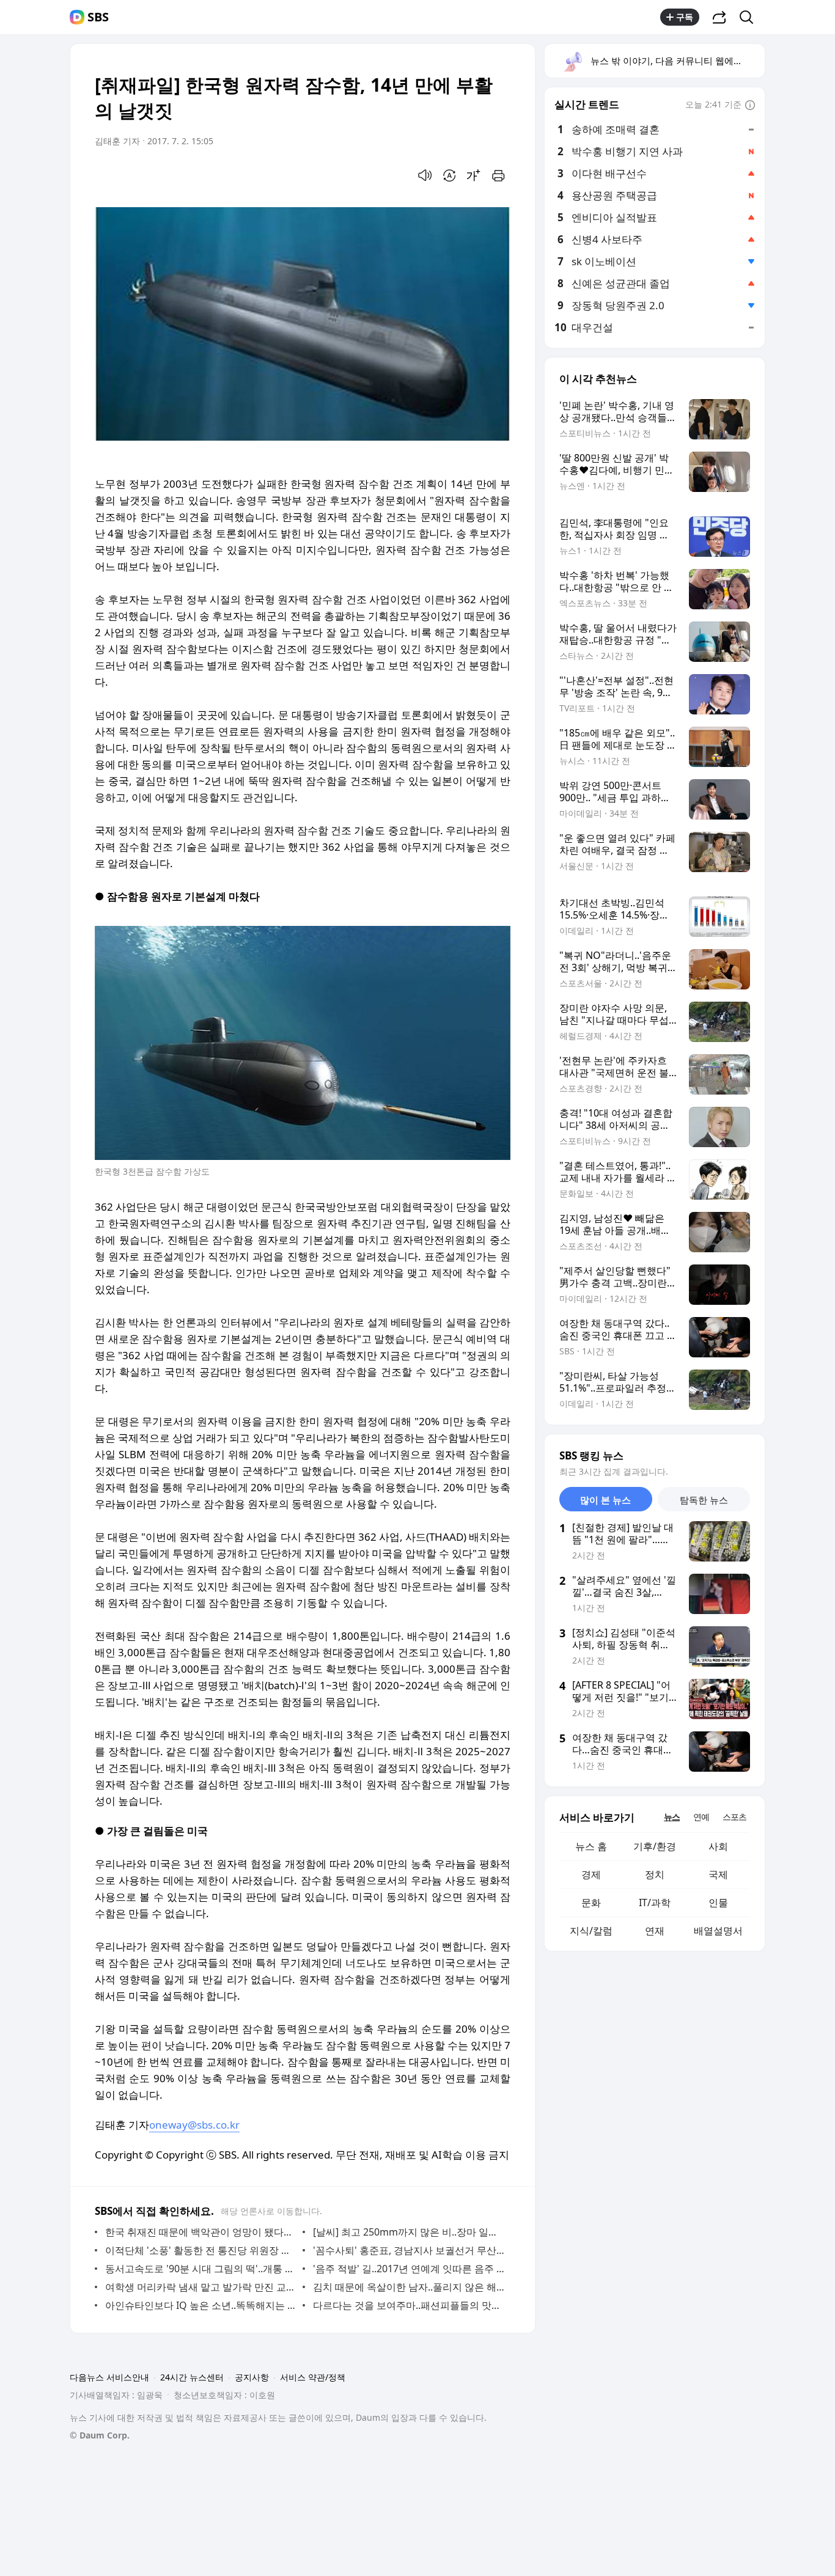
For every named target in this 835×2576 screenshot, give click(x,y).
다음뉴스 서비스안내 (109, 2377)
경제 (591, 1874)
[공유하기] (719, 17)
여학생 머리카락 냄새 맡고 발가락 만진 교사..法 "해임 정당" (201, 2287)
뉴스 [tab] (672, 1817)
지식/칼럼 (591, 1931)
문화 (591, 1903)
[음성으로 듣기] (425, 175)
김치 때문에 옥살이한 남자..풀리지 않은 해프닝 (409, 2287)
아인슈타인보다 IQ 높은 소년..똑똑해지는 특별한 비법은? (201, 2305)
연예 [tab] (701, 1817)
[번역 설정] (449, 175)
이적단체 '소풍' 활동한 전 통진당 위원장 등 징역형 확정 (201, 2250)
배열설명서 (718, 1931)
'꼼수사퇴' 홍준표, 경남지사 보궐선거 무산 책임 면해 (409, 2250)
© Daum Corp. (100, 2435)
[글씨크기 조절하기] (474, 175)
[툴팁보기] (750, 106)
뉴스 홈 (591, 1846)
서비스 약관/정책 (313, 2377)
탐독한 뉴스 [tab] (704, 1500)
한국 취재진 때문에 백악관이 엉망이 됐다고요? (201, 2232)
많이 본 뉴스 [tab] (605, 1500)
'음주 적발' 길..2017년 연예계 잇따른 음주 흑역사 (409, 2269)
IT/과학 (655, 1903)
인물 (718, 1903)
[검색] (750, 17)
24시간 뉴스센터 (192, 2377)
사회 (718, 1846)
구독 (685, 17)
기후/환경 (655, 1846)
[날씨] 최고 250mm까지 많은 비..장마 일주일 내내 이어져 (409, 2232)
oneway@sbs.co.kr (194, 2125)
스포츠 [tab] (734, 1817)
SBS (98, 17)
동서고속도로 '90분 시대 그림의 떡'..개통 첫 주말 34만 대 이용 (201, 2269)
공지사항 (252, 2377)
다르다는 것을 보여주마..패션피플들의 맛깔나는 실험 (409, 2305)
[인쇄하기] (498, 175)
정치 (655, 1874)
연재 (655, 1931)
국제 (718, 1874)
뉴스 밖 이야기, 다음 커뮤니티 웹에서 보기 (677, 61)
